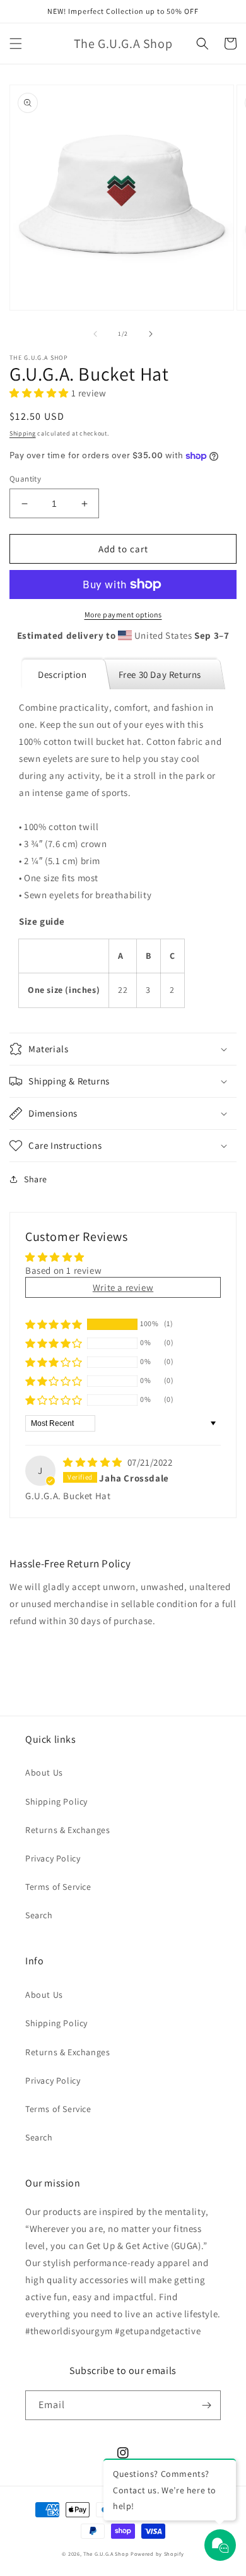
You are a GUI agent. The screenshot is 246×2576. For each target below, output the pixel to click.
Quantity (25, 479)
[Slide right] (151, 334)
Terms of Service (58, 1887)
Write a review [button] (123, 1287)
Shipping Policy (56, 1801)
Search (39, 1915)
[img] (94, 1462)
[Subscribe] (206, 2405)
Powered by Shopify (157, 2554)
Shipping (23, 433)
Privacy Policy (53, 1858)
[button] (16, 44)
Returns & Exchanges (67, 1830)
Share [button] (36, 1179)
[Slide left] (95, 334)
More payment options (123, 614)
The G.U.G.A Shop (106, 2554)
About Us (44, 1772)
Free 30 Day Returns (160, 674)
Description (62, 674)
